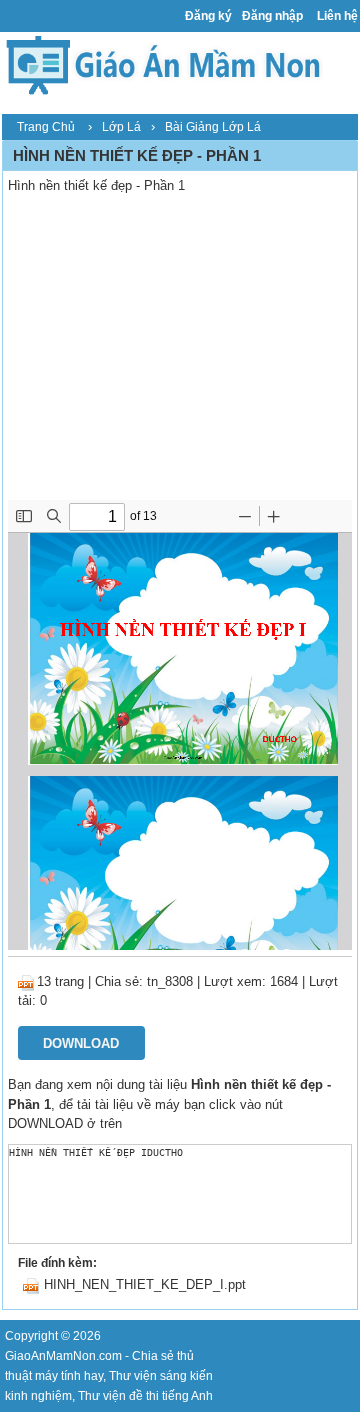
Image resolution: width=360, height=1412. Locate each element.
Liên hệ (337, 16)
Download (81, 1043)
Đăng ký (208, 16)
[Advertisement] (180, 350)
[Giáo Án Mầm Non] (162, 63)
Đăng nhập (272, 16)
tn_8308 (170, 981)
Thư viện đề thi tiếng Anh (145, 1396)
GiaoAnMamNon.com (63, 1356)
